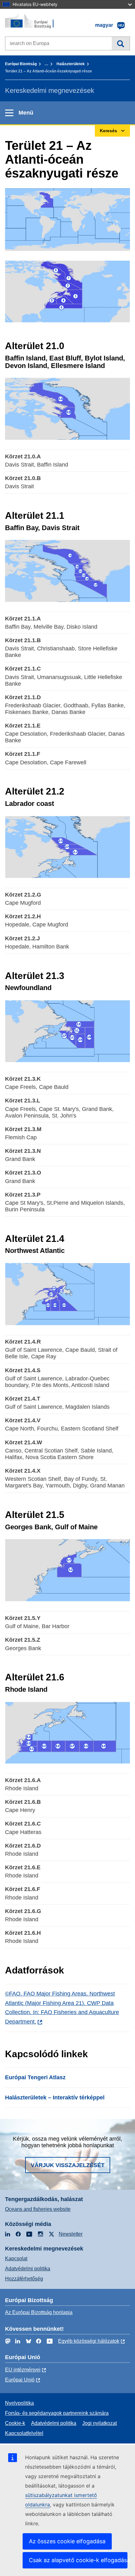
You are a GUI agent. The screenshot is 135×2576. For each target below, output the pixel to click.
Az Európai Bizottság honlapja (39, 2312)
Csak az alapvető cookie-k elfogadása (78, 2560)
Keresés (121, 43)
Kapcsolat (16, 2259)
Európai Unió (20, 2380)
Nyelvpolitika (19, 2403)
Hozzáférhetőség (24, 2279)
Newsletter (71, 2234)
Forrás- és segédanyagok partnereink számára (57, 2413)
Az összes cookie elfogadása (67, 2541)
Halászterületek (71, 64)
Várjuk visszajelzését (68, 2165)
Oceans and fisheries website (38, 2209)
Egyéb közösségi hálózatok (89, 2341)
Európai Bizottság (21, 64)
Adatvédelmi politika (28, 2269)
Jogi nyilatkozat (100, 2423)
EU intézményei (23, 2370)
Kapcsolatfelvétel (24, 2433)
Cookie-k (15, 2423)
